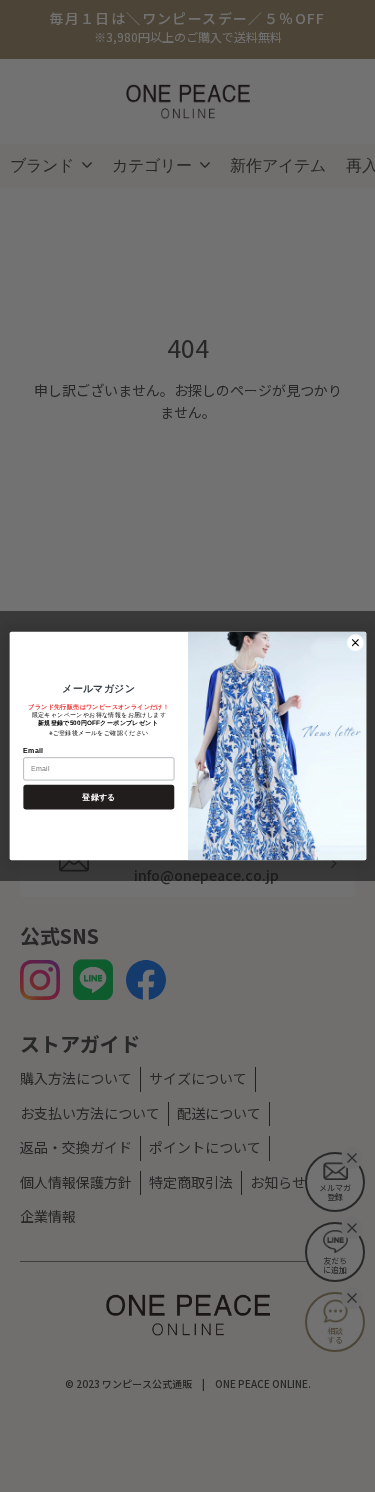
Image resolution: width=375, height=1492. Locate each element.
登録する (98, 797)
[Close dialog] (355, 642)
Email (32, 750)
